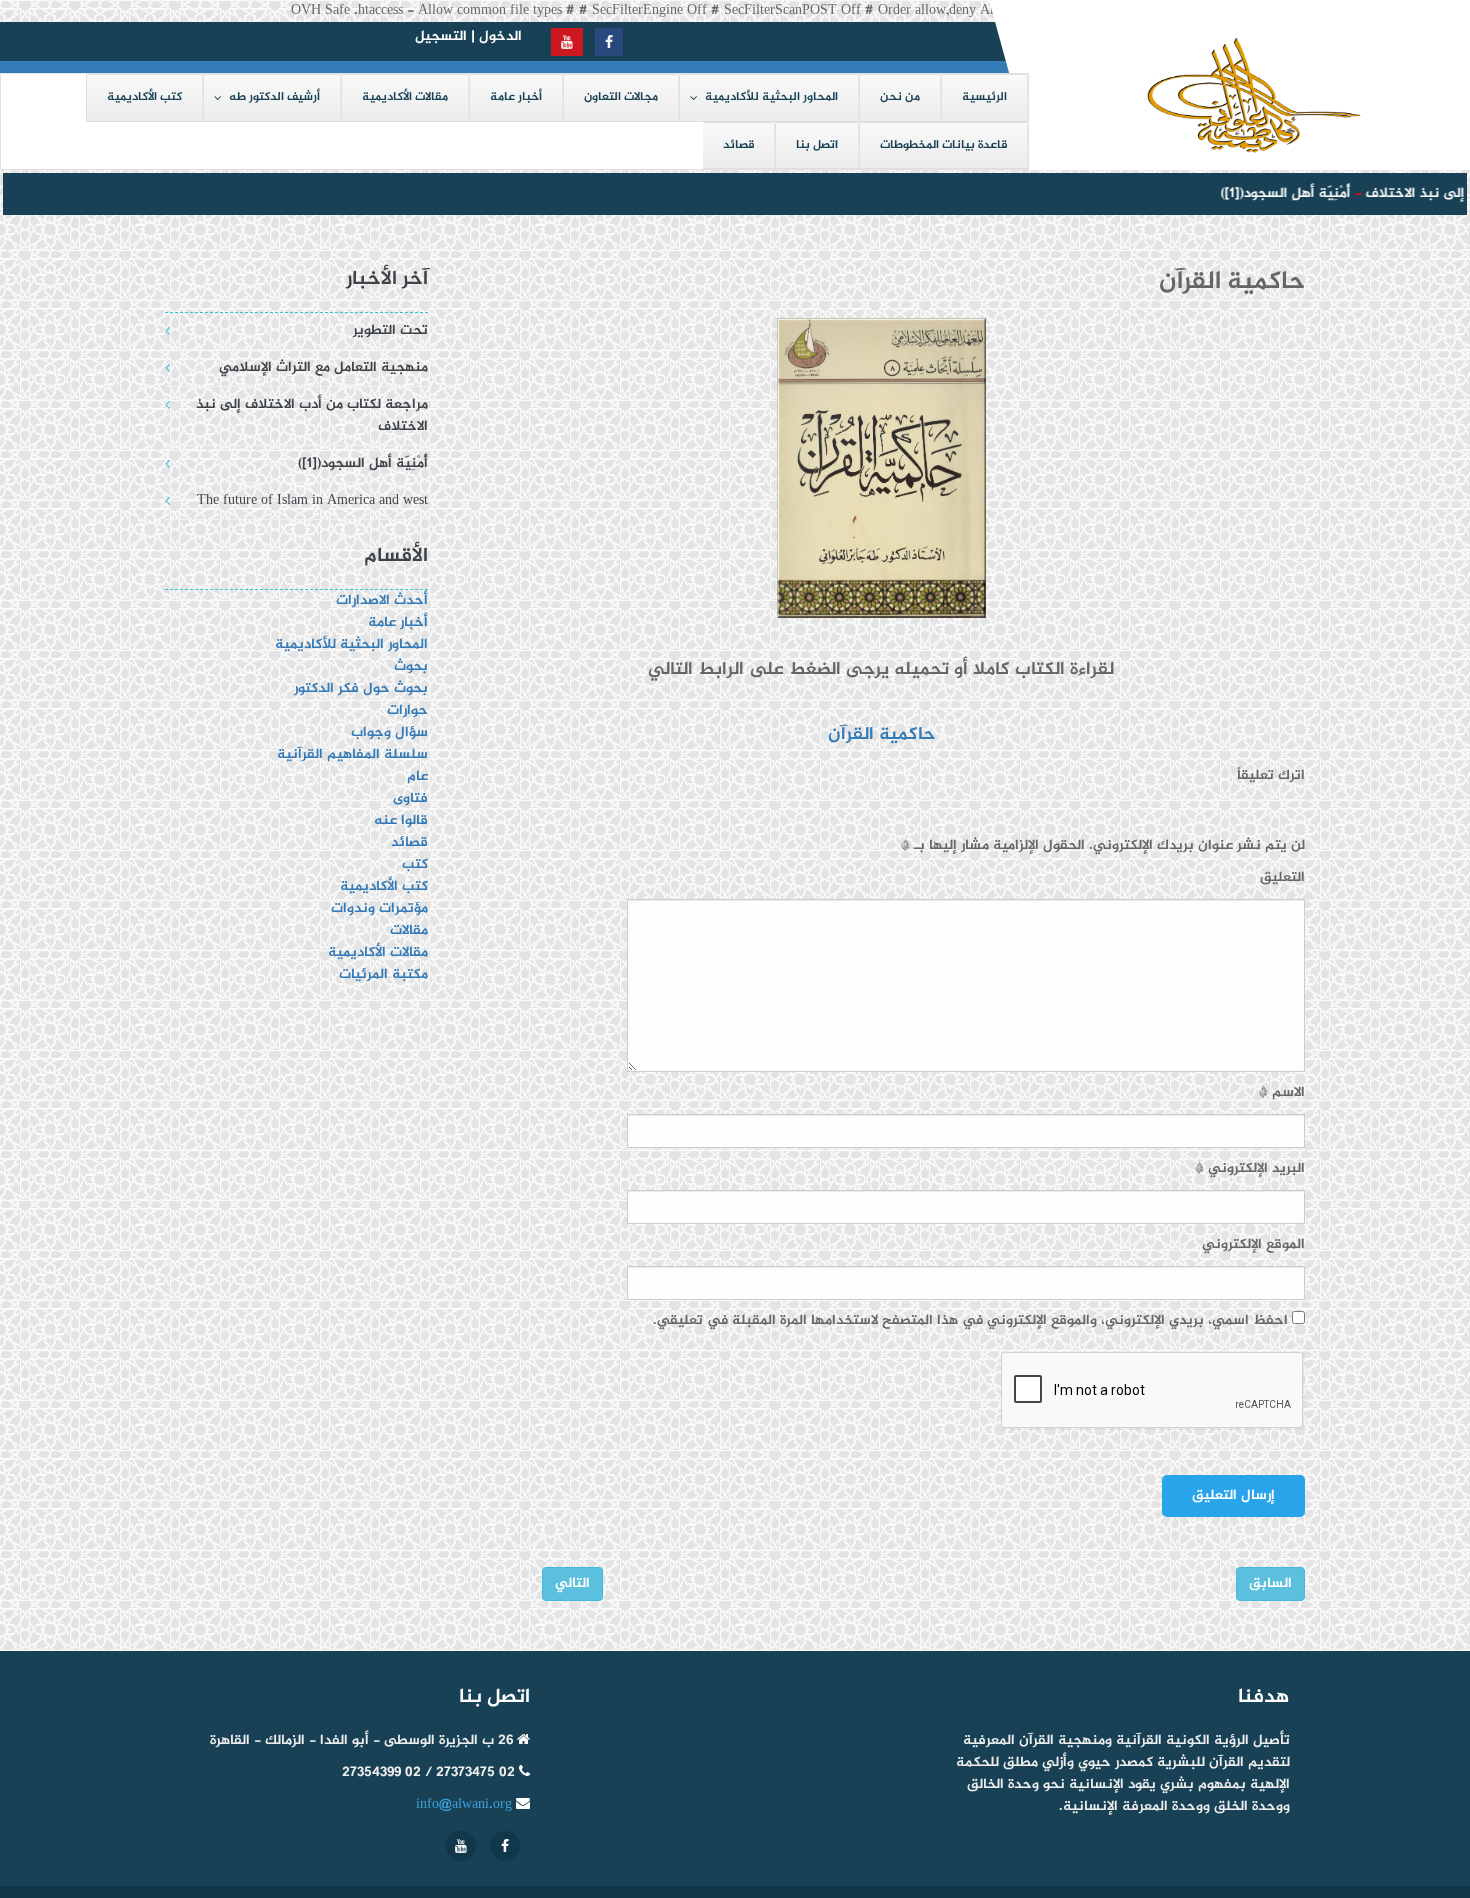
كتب (415, 864)
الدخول (500, 36)
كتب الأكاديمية (384, 886)
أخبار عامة (398, 622)
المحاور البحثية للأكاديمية (351, 644)
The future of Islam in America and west (312, 500)
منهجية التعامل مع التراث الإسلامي (323, 367)
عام (417, 776)
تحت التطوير (390, 330)
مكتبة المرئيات (383, 974)
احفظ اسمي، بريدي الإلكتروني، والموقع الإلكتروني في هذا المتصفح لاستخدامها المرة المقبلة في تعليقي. (970, 1321)
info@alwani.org (464, 1804)
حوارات (407, 710)
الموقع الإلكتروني (1253, 1245)
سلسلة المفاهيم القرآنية (352, 754)
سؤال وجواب (389, 732)
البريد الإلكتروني (1250, 1169)
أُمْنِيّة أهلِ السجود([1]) (1273, 193)
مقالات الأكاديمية (378, 952)
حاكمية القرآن (881, 735)
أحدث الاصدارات (382, 600)
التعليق (1282, 878)
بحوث (411, 666)
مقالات (409, 930)
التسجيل (441, 36)
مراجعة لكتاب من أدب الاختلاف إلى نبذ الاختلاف (312, 415)
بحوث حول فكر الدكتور (359, 688)
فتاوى (410, 798)
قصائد (409, 842)
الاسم (1282, 1093)
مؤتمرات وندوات (379, 908)
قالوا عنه (401, 820)
